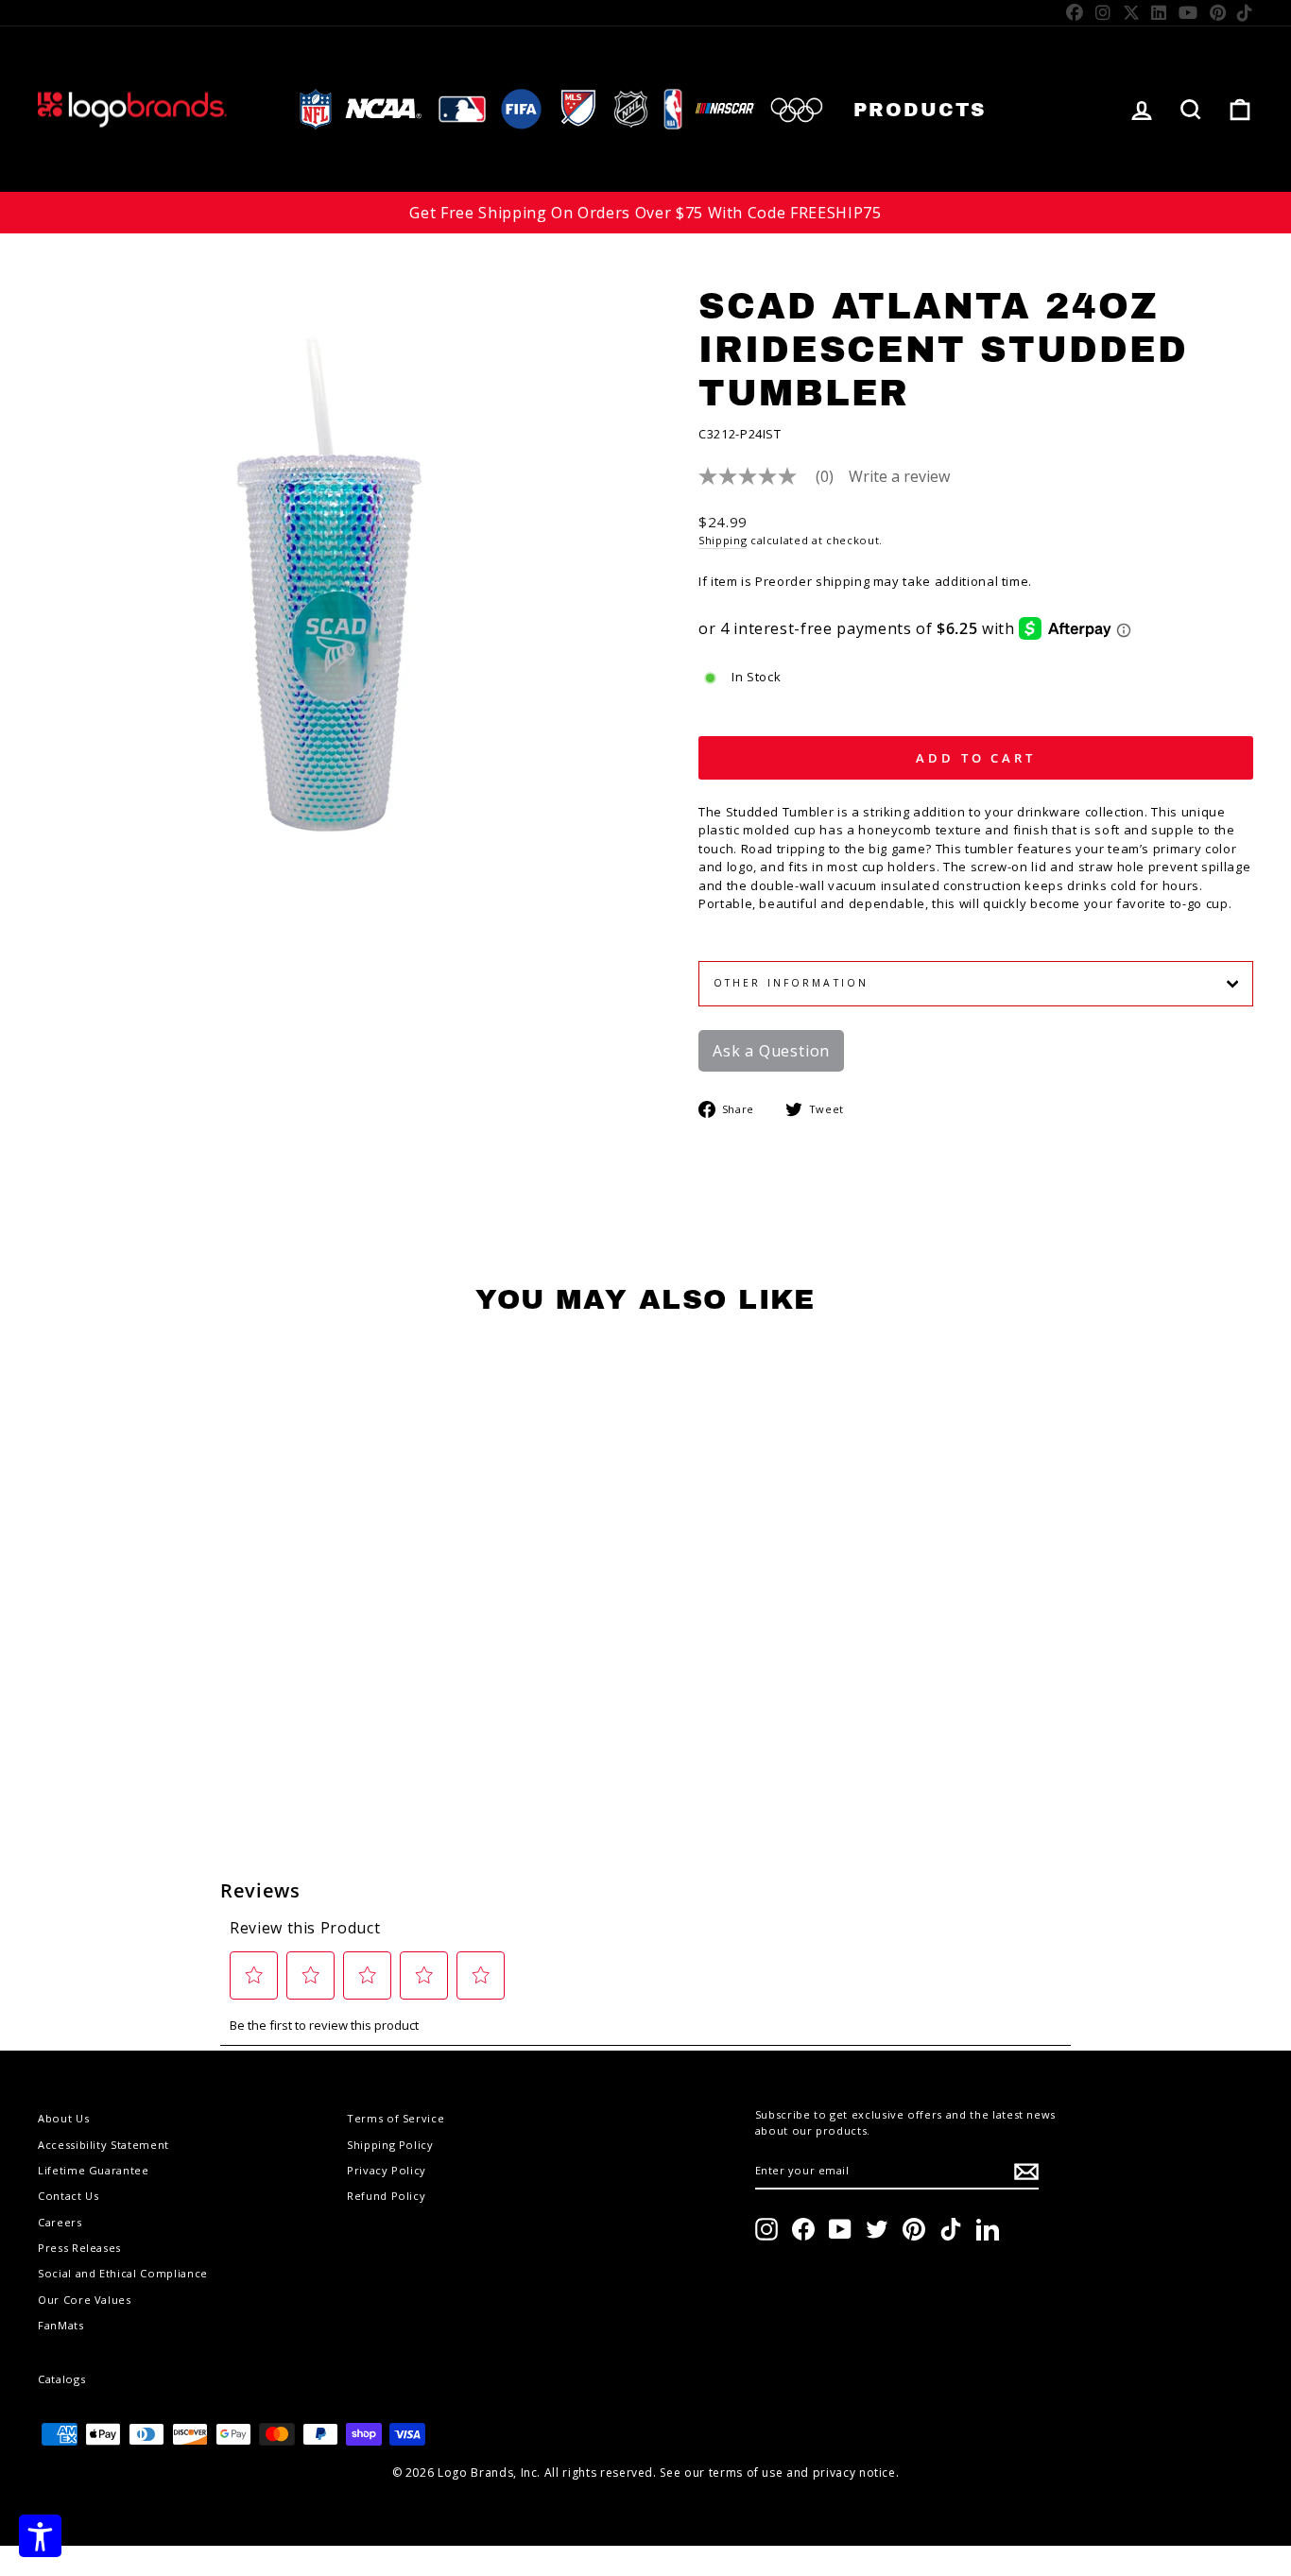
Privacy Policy (387, 2170)
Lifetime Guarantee (94, 2170)
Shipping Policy (390, 2145)
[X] (1132, 12)
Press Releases (79, 2248)
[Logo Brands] (132, 109)
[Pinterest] (1218, 12)
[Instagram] (1103, 12)
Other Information (791, 983)
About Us (63, 2118)
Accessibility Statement (103, 2145)
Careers (60, 2222)
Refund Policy (386, 2196)
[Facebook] (1075, 12)
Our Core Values (85, 2300)
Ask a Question (771, 1051)
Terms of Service (396, 2118)
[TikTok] (1245, 12)
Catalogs (61, 2379)
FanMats (61, 2325)
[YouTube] (1188, 12)
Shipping (723, 540)
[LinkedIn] (1159, 12)
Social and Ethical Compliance (123, 2273)
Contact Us (69, 2196)
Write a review (899, 476)
